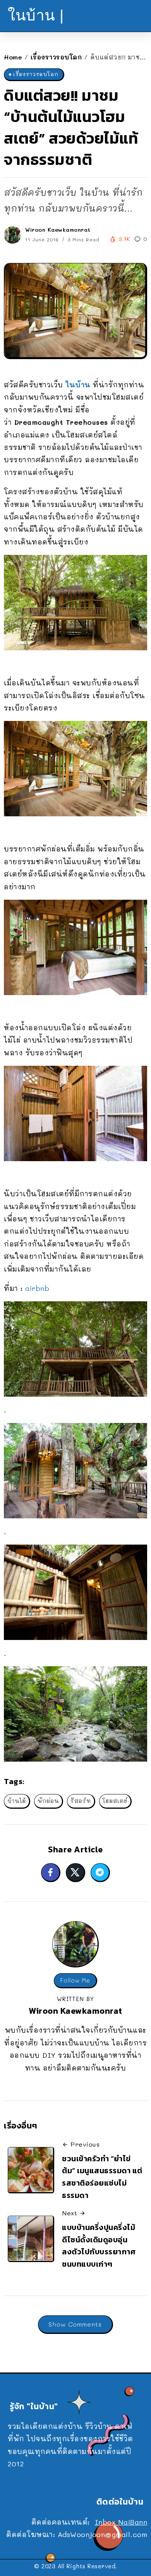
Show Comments (75, 2324)
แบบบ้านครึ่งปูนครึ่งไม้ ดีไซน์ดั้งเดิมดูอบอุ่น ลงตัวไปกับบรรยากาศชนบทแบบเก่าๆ (99, 2246)
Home (13, 57)
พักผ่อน (48, 1801)
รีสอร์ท (81, 1801)
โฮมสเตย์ (115, 1801)
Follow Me (75, 1980)
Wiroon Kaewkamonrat (58, 230)
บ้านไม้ (17, 1801)
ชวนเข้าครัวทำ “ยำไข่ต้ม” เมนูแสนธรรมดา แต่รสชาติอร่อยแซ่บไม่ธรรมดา (102, 2177)
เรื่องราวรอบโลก (56, 57)
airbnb (37, 1288)
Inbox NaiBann (121, 2522)
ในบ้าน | (36, 15)
